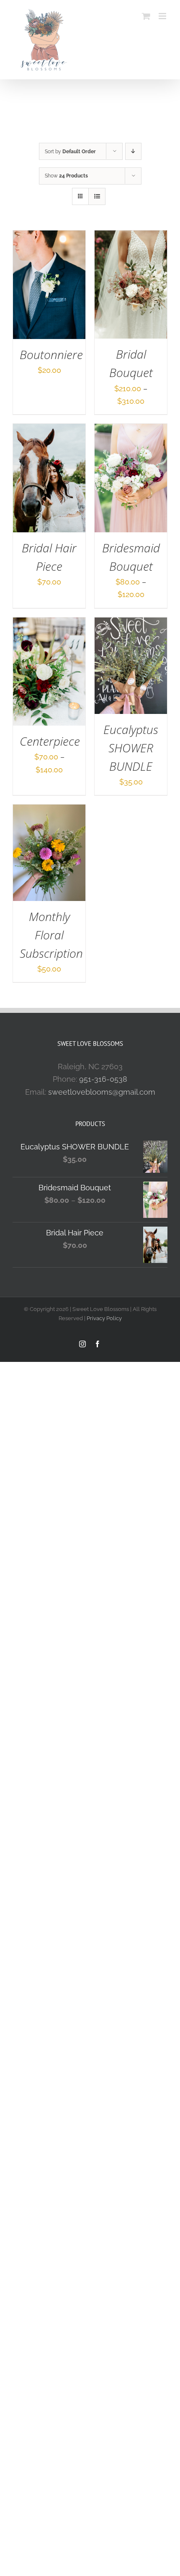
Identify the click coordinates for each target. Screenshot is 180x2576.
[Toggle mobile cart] (146, 16)
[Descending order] (133, 151)
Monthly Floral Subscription (51, 935)
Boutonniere (51, 355)
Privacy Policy (104, 1318)
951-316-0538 (103, 1079)
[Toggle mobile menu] (163, 16)
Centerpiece (50, 741)
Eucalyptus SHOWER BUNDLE (131, 748)
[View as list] (97, 196)
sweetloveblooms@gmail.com (102, 1092)
